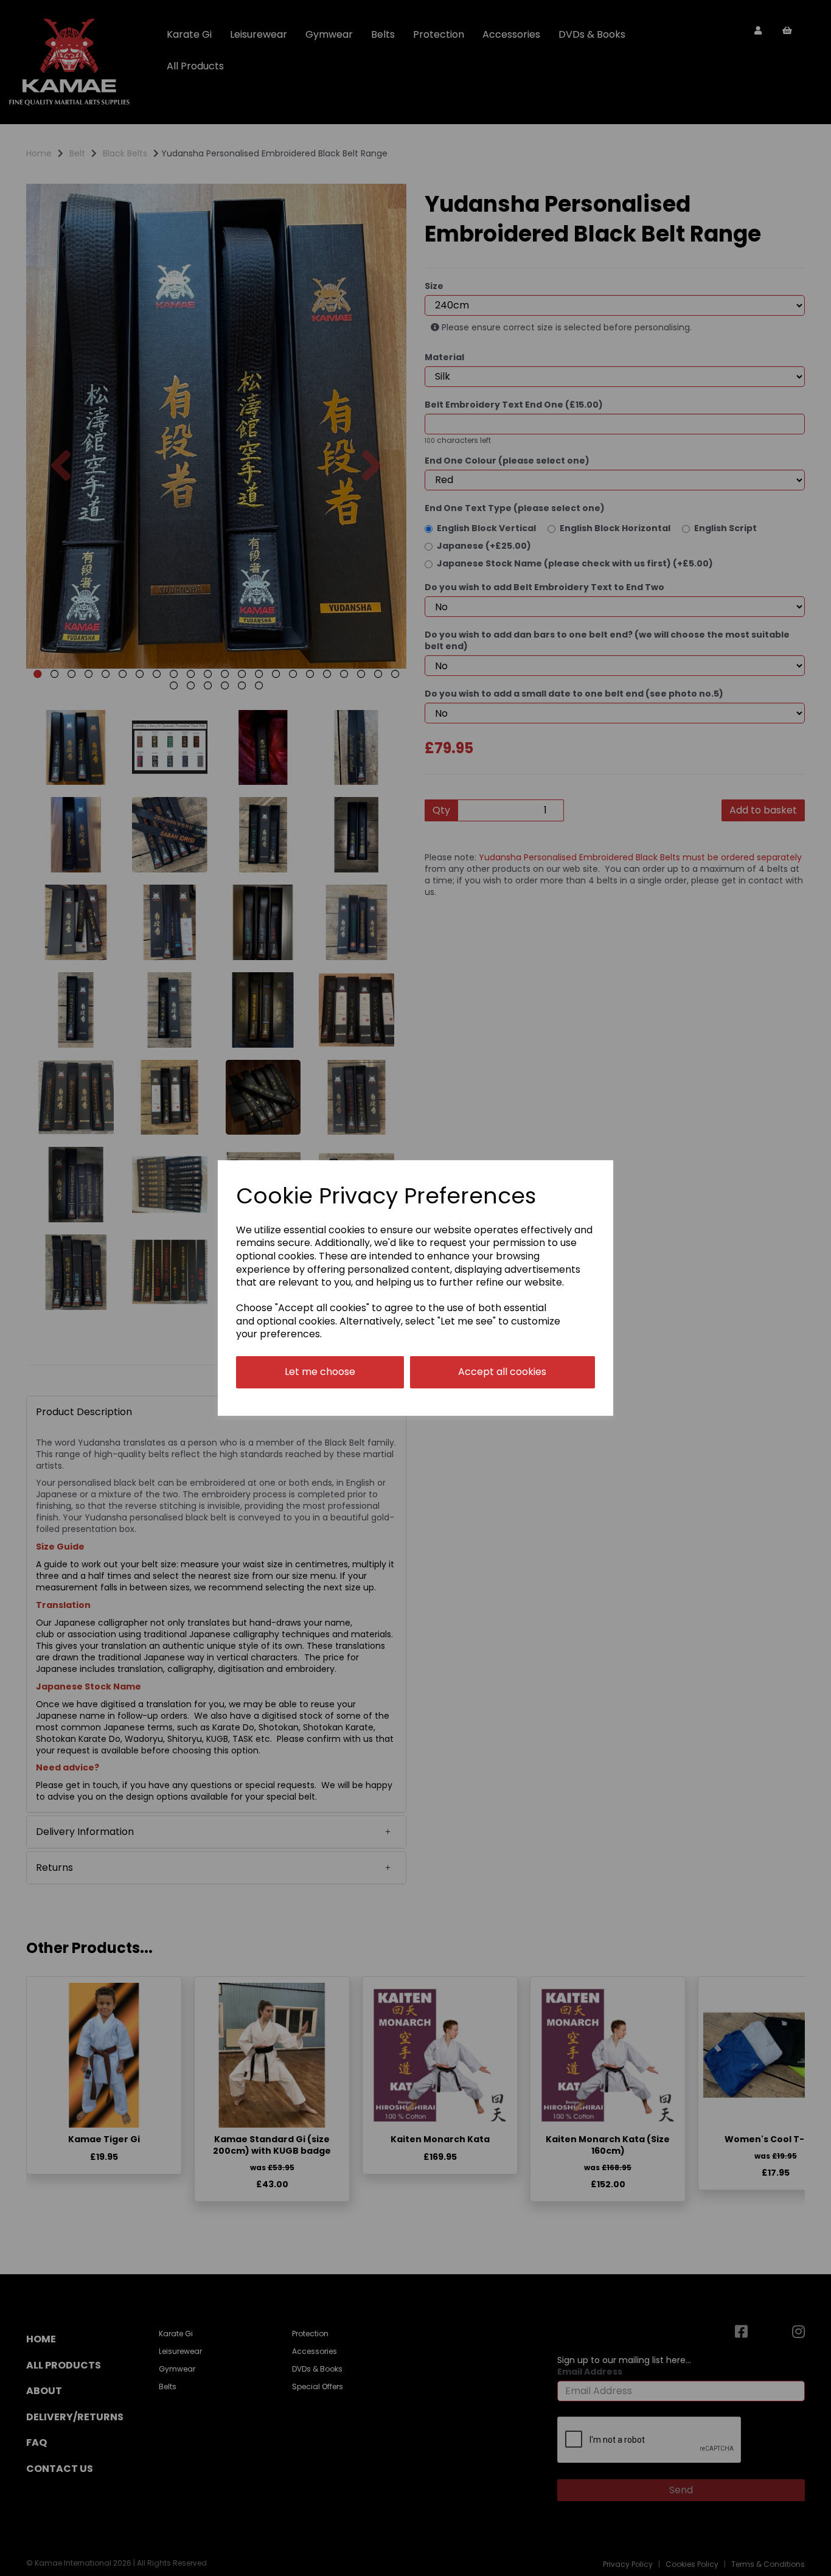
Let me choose (320, 1372)
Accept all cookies (502, 1372)
